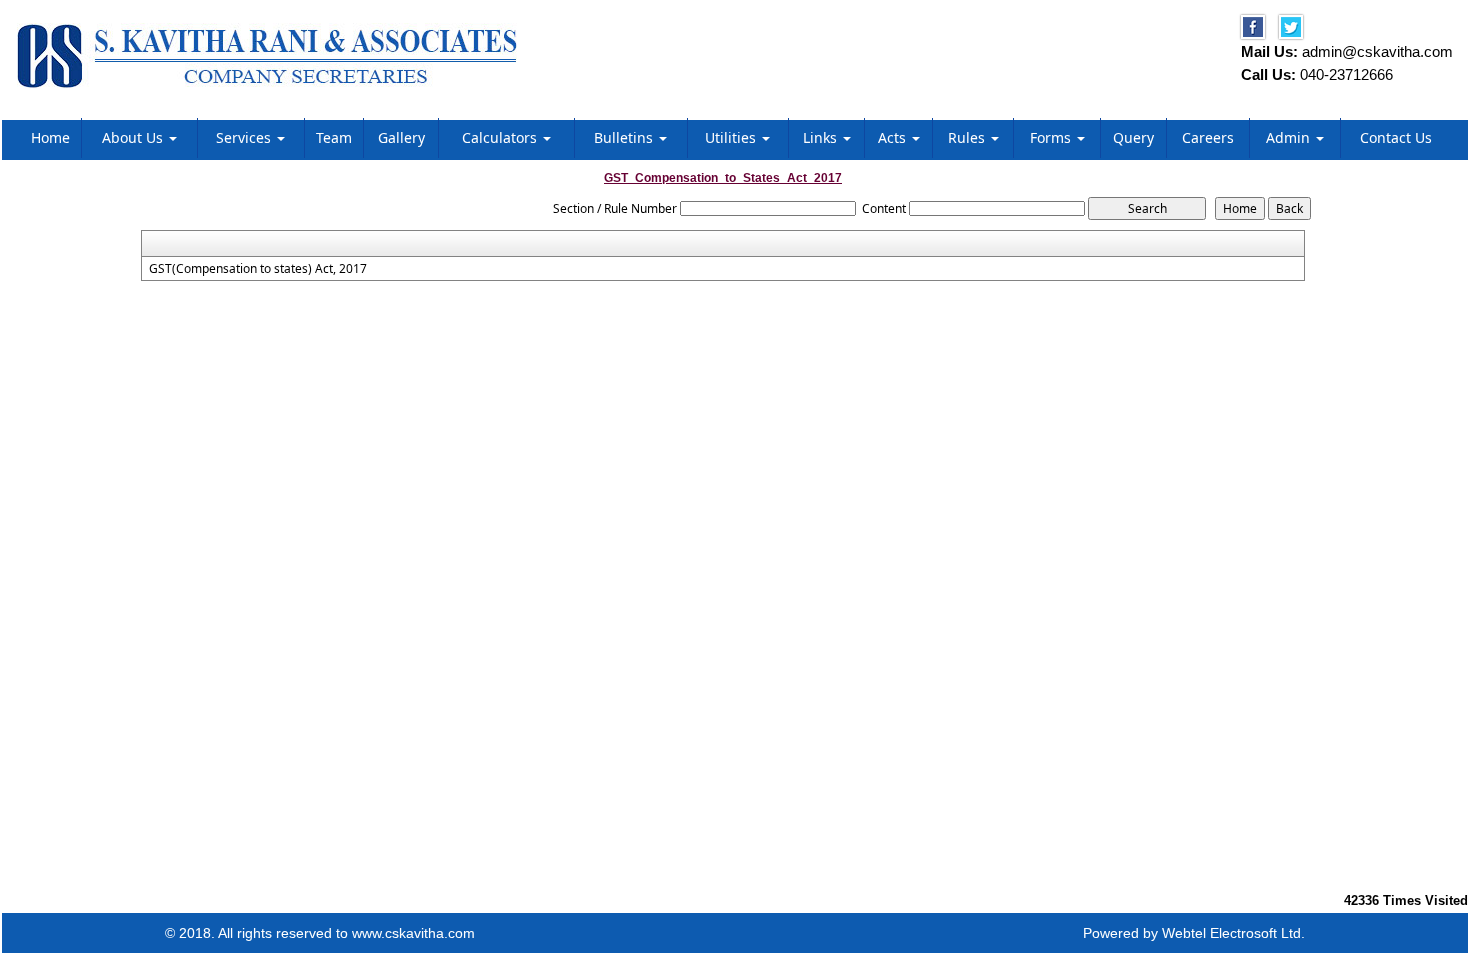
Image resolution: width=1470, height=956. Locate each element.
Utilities (732, 137)
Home (50, 137)
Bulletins (625, 137)
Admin (1290, 137)
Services (245, 137)
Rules (968, 137)
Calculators (501, 137)
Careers (1208, 137)
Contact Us (1396, 137)
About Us (134, 137)
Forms (1052, 137)
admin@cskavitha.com (1377, 51)
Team (334, 137)
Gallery (401, 137)
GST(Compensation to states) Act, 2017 (258, 269)
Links (822, 137)
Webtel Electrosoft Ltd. (1233, 933)
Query (1133, 137)
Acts (894, 137)
